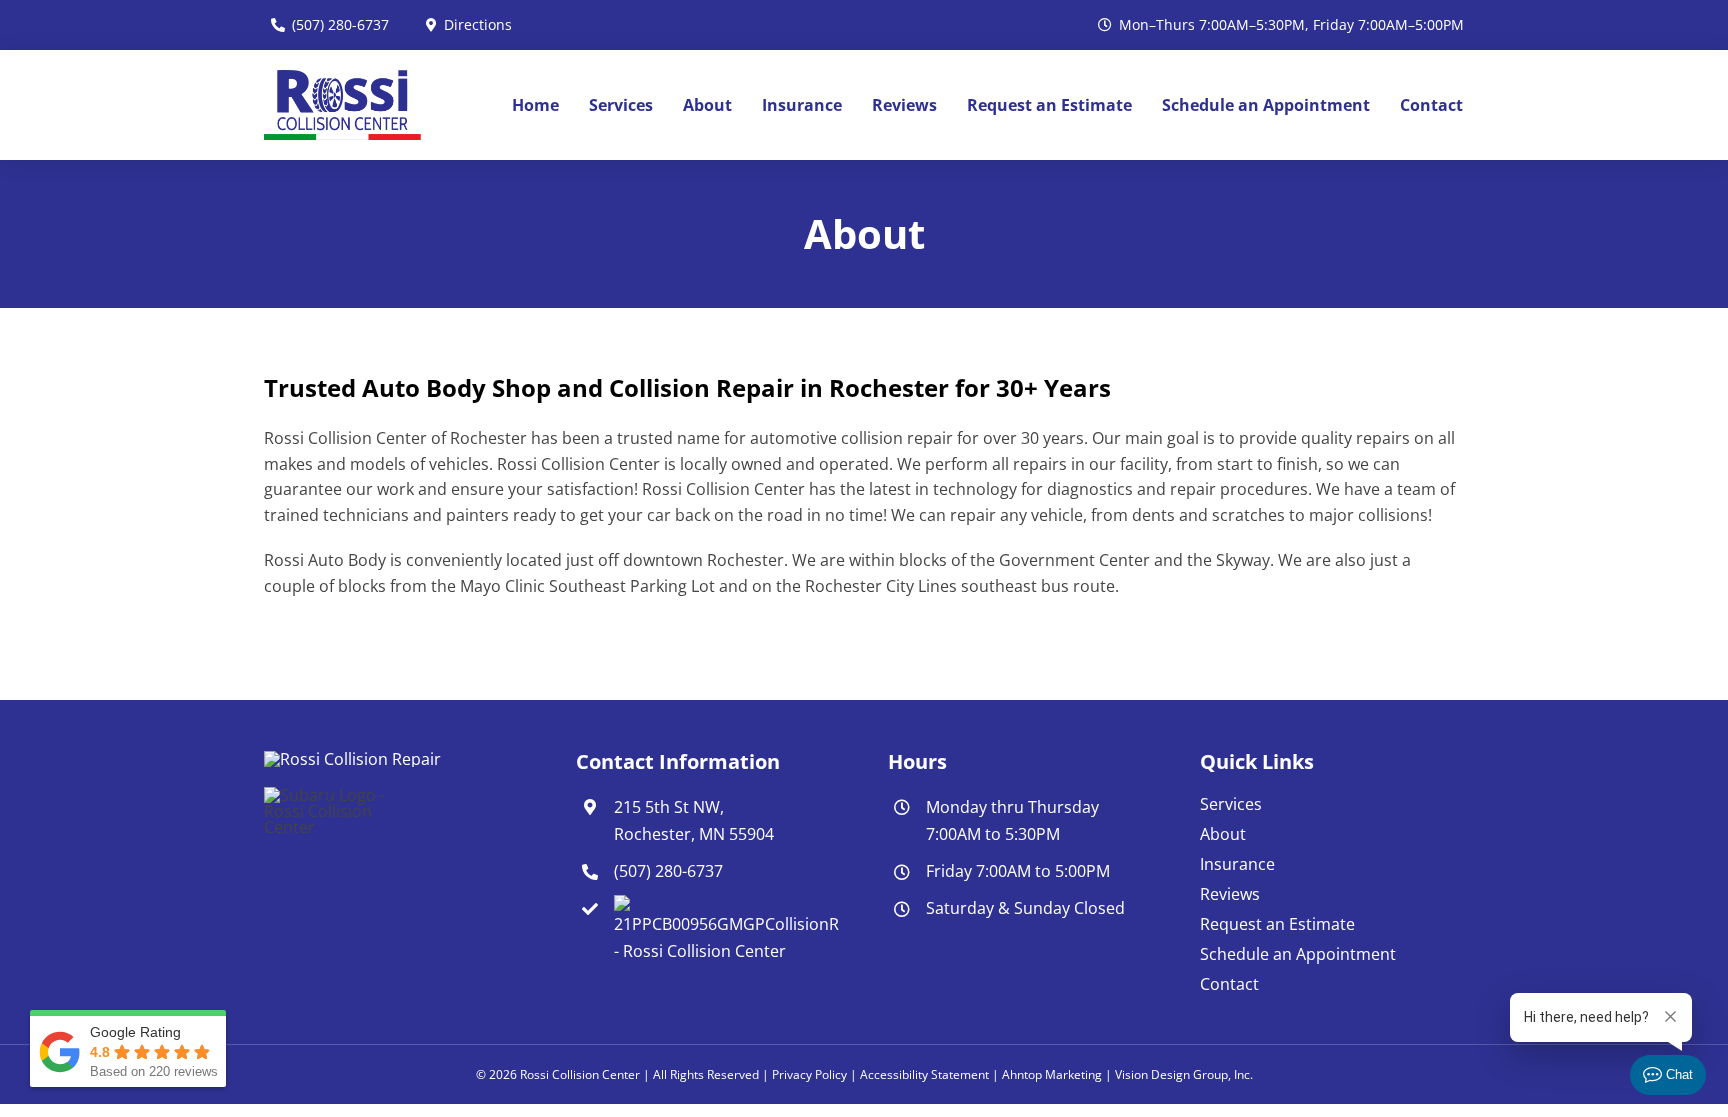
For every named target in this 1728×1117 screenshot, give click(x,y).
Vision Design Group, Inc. (1184, 1074)
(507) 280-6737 (668, 871)
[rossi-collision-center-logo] (342, 78)
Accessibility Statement (924, 1074)
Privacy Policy (809, 1074)
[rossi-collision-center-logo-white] (352, 759)
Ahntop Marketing (1052, 1074)
